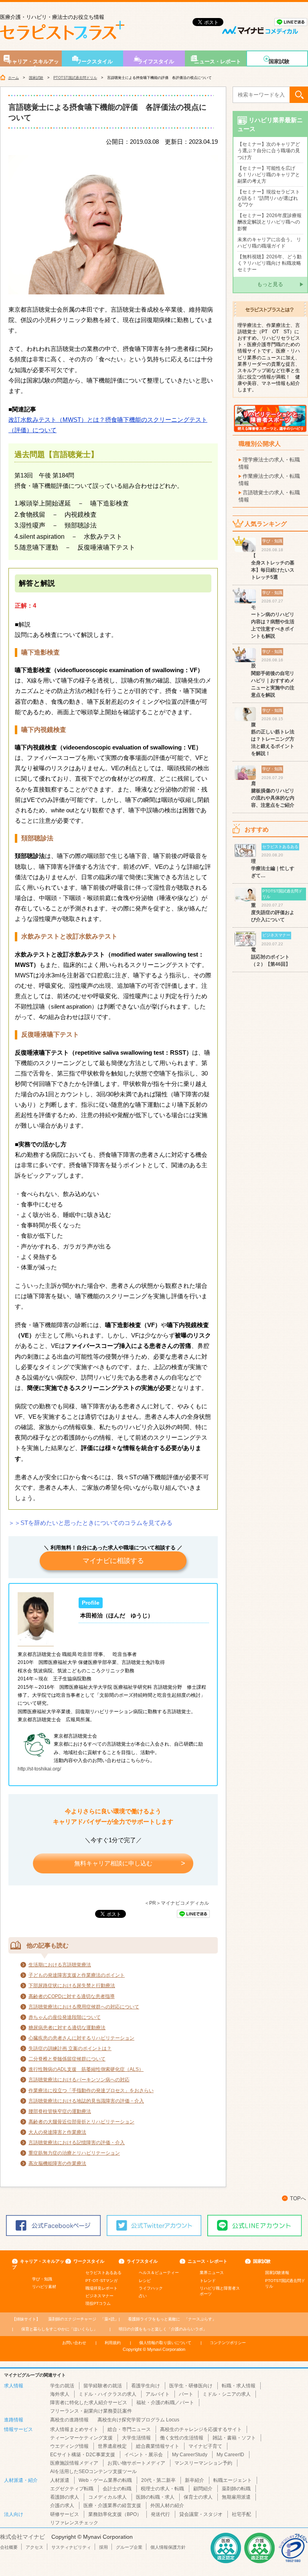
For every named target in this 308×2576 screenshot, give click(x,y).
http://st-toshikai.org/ (39, 1769)
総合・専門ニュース (129, 2429)
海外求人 (60, 2394)
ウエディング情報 (69, 2446)
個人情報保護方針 (168, 2547)
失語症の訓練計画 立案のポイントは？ (70, 2048)
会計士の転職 (117, 2489)
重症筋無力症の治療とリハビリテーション (74, 2153)
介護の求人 (62, 2506)
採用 (103, 2547)
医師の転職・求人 (155, 2497)
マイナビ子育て (205, 2446)
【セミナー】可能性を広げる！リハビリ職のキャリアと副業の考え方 (269, 175)
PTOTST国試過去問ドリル (75, 78)
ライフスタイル (156, 61)
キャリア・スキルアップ (33, 62)
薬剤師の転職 (236, 2489)
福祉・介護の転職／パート (165, 2403)
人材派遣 (60, 2480)
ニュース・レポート (218, 61)
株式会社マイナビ (22, 2537)
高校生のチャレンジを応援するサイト (201, 2429)
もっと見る (270, 284)
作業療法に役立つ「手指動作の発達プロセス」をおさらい (91, 2091)
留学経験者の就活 (103, 2386)
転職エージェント (233, 2480)
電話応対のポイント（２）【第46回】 (271, 957)
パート (186, 2394)
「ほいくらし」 (59, 2329)
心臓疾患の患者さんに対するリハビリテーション (81, 2038)
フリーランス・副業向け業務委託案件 (91, 2411)
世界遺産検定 (112, 2446)
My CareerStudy (190, 2455)
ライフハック (151, 2288)
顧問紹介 (203, 2489)
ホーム (13, 78)
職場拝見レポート (101, 2288)
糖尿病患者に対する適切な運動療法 (67, 2028)
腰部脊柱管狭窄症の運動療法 (60, 2111)
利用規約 (113, 2343)
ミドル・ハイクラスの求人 (107, 2394)
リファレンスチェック (74, 2523)
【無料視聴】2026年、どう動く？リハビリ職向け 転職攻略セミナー (269, 263)
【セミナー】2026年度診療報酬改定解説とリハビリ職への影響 (269, 222)
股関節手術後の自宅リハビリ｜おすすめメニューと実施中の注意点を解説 (273, 680)
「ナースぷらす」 (172, 2319)
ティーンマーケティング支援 (81, 2438)
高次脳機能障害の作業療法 (57, 2163)
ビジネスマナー (99, 2296)
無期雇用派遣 (236, 2497)
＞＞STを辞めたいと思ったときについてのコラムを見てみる (90, 1523)
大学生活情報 (136, 2438)
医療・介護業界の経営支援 (112, 2506)
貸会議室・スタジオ (201, 2514)
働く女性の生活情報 (182, 2438)
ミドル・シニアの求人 (227, 2394)
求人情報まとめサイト (74, 2429)
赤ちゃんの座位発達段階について (65, 2017)
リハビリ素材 (44, 2287)
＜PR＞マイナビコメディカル (177, 1903)
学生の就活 (62, 2386)
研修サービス (65, 2514)
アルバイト (158, 2394)
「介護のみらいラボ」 (163, 2329)
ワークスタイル (94, 61)
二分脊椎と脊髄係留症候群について (67, 2059)
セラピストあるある (103, 2273)
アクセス (34, 2547)
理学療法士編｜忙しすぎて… (273, 868)
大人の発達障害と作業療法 (57, 2132)
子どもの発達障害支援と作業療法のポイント (77, 1975)
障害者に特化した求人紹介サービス (89, 2403)
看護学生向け (146, 2386)
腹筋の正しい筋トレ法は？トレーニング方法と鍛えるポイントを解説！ (273, 739)
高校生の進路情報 (69, 2420)
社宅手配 (241, 2514)
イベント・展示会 (144, 2455)
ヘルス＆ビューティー (159, 2273)
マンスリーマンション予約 (203, 2463)
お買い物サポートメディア (136, 2463)
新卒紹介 (195, 2480)
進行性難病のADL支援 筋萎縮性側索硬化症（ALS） (86, 2069)
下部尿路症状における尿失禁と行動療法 (72, 1986)
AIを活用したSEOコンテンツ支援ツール (93, 2471)
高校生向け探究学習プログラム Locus (138, 2420)
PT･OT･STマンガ (101, 2281)
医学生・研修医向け (191, 2386)
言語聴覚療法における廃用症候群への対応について (84, 2007)
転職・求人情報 (239, 2386)
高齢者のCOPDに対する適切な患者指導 (72, 1996)
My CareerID (230, 2455)
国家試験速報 (277, 2273)
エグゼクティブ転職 (72, 2489)
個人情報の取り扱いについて (165, 2343)
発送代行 (160, 2514)
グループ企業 (129, 2547)
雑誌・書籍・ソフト (234, 2438)
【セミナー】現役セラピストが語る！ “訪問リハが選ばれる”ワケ (269, 198)
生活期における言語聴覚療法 (60, 1965)
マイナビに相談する (113, 1561)
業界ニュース (212, 2273)
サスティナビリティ (71, 2547)
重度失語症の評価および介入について (273, 912)
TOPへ (298, 2198)
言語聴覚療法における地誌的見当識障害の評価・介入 (86, 2101)
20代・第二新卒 (158, 2480)
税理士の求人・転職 (162, 2489)
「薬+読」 (83, 2319)
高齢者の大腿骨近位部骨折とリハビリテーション (81, 2122)
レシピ (145, 2281)
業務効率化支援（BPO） (115, 2514)
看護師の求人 (65, 2497)
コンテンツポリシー (228, 2343)
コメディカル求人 (107, 2497)
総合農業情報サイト (158, 2446)
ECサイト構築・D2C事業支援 (83, 2455)
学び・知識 (42, 2279)
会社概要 (9, 2547)
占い (143, 2296)
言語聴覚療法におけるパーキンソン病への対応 (79, 2080)
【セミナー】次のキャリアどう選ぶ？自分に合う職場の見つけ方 (269, 151)
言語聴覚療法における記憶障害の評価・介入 (77, 2143)
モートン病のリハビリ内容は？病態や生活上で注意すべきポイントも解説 (273, 622)
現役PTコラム (98, 2303)
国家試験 (279, 61)
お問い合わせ (74, 2343)
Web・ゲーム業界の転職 (105, 2480)
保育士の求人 (198, 2497)
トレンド (208, 2281)
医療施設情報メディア (74, 2463)
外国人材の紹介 (167, 2506)
